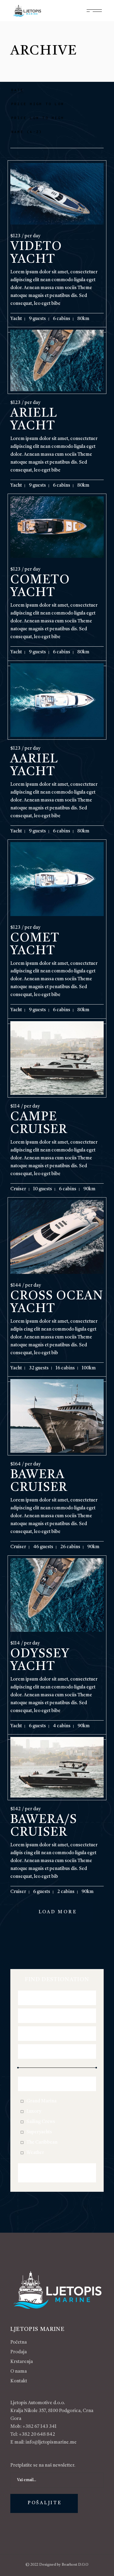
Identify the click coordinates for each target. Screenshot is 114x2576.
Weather (35, 2153)
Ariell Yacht (34, 420)
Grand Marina (41, 2101)
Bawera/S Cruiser (44, 1826)
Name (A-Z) (27, 132)
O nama (19, 2372)
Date (17, 90)
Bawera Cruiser (39, 1481)
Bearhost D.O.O (75, 2565)
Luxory (34, 2112)
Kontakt (19, 2381)
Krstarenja (22, 2362)
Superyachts (39, 2132)
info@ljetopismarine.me (51, 2443)
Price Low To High (38, 118)
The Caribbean (42, 2143)
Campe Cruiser (39, 1124)
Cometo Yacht (40, 587)
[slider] (18, 2068)
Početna (19, 2343)
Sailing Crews (41, 2122)
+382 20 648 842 (37, 2435)
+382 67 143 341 (40, 2427)
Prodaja (19, 2352)
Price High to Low (38, 104)
